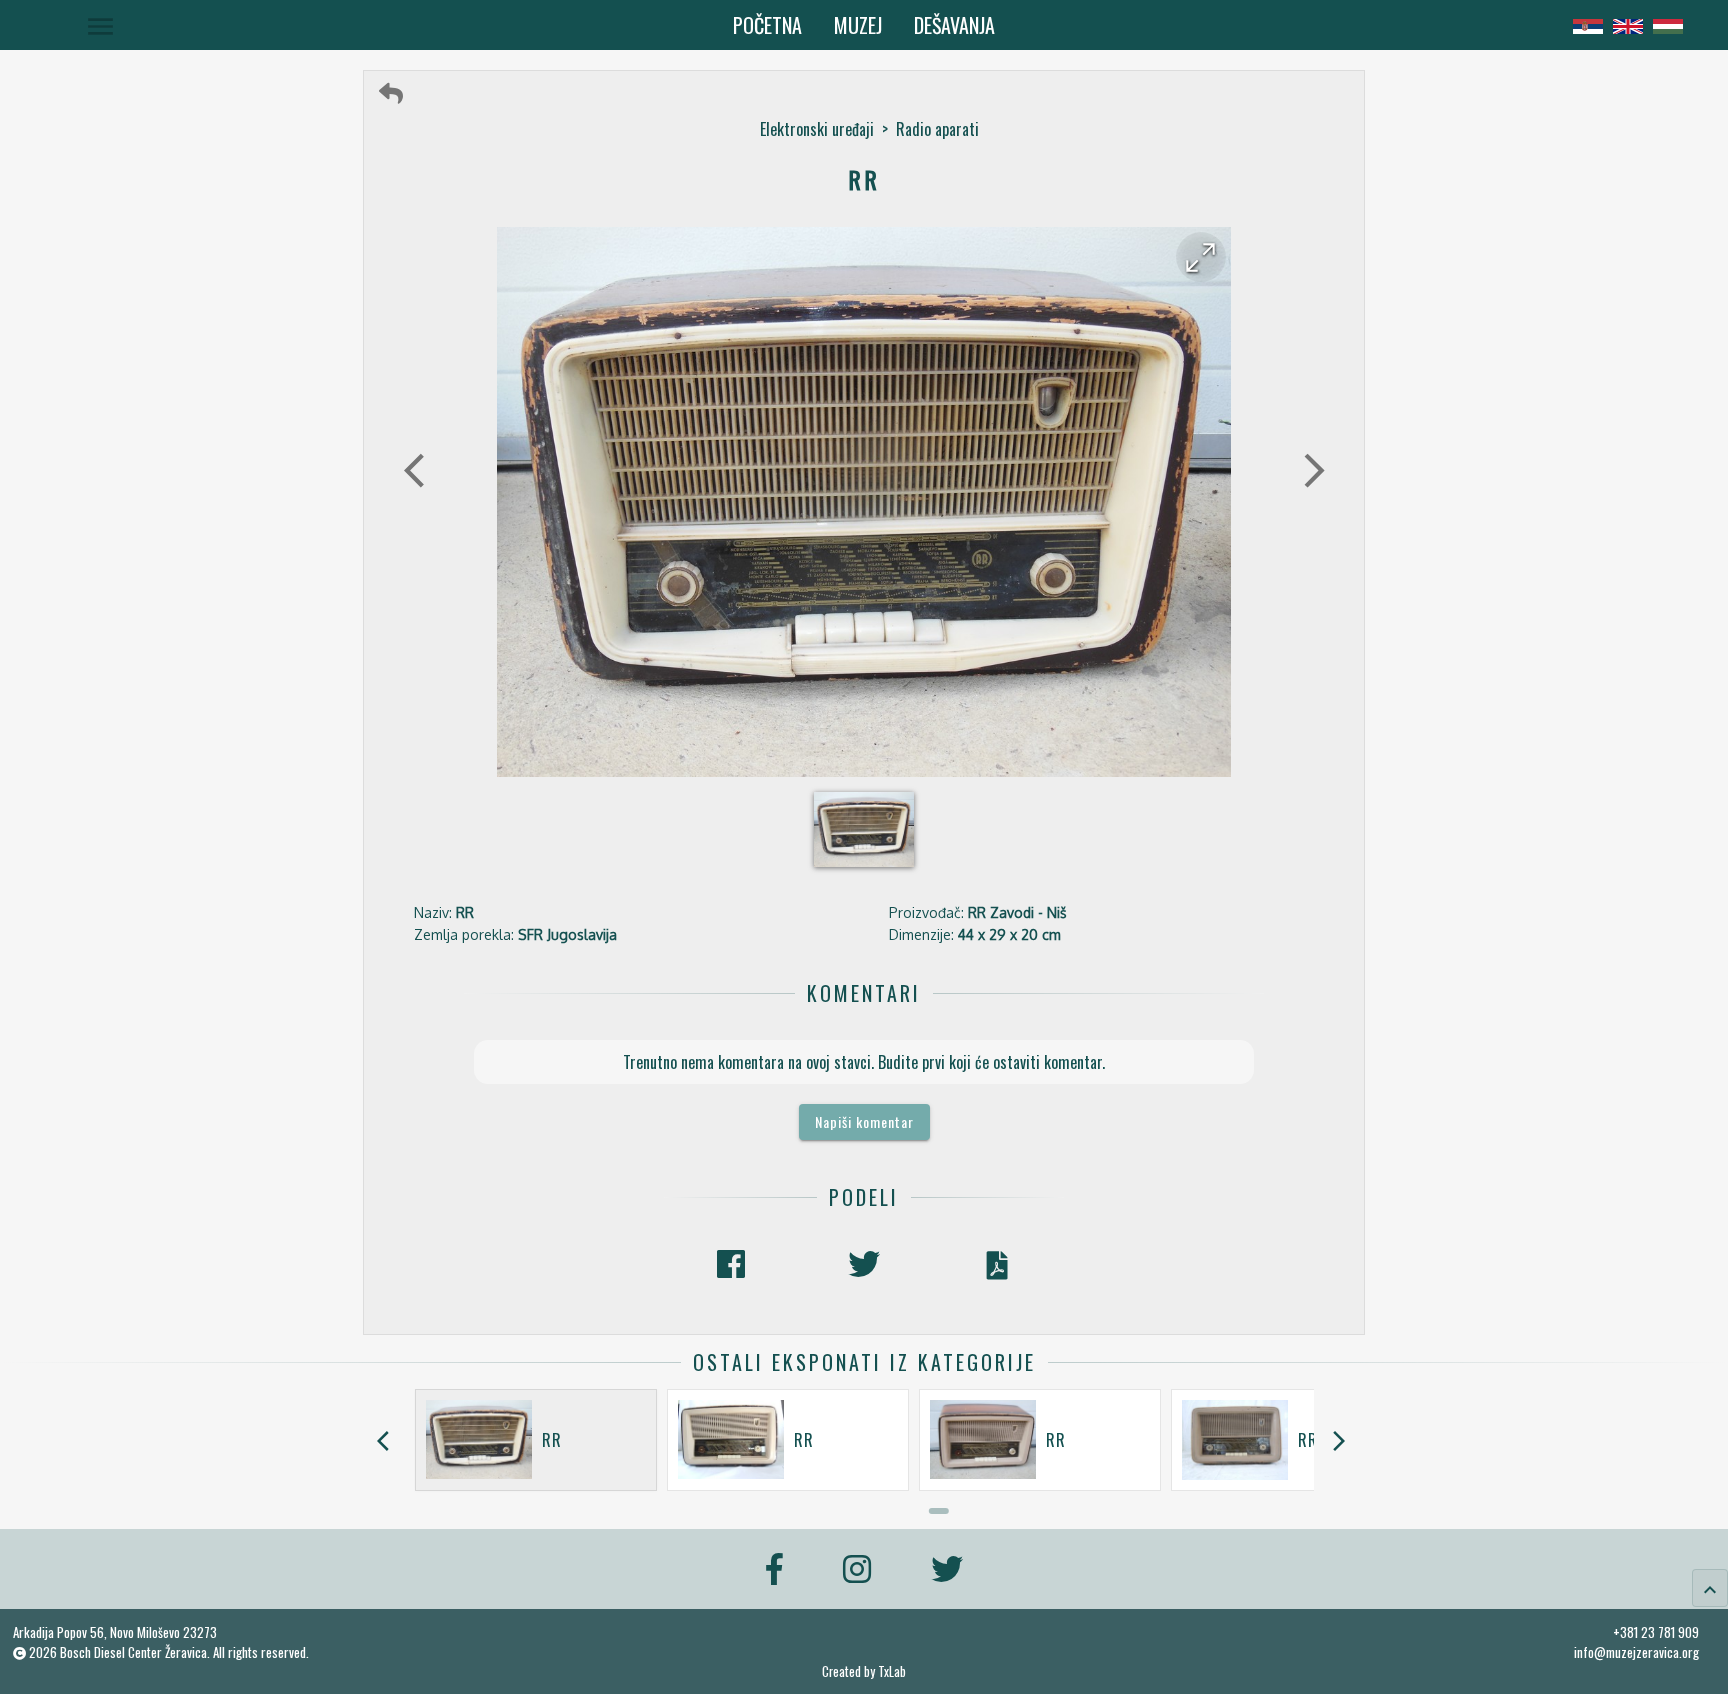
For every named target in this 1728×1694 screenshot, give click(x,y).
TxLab (892, 1671)
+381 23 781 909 (1656, 1632)
